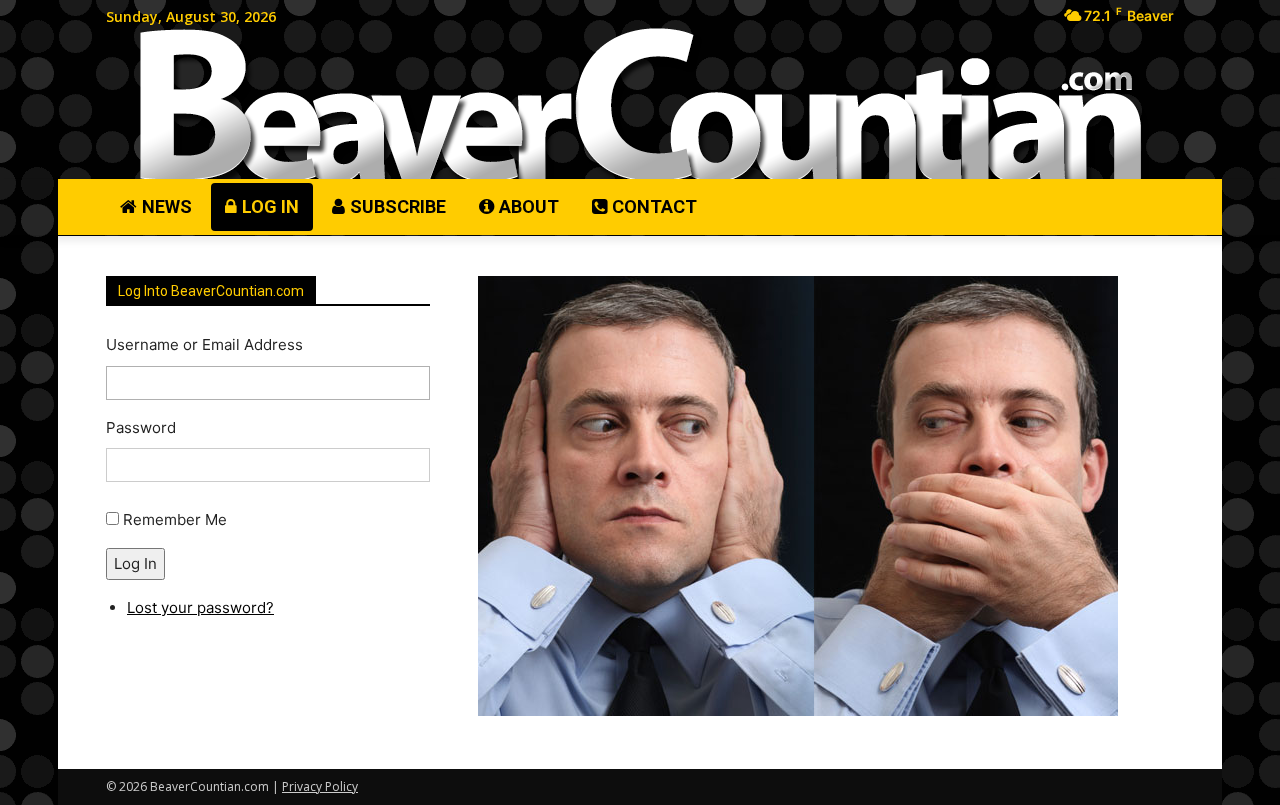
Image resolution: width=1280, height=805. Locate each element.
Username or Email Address (204, 344)
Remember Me (175, 519)
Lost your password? (200, 607)
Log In (135, 563)
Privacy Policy (320, 786)
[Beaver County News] (640, 105)
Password (141, 427)
